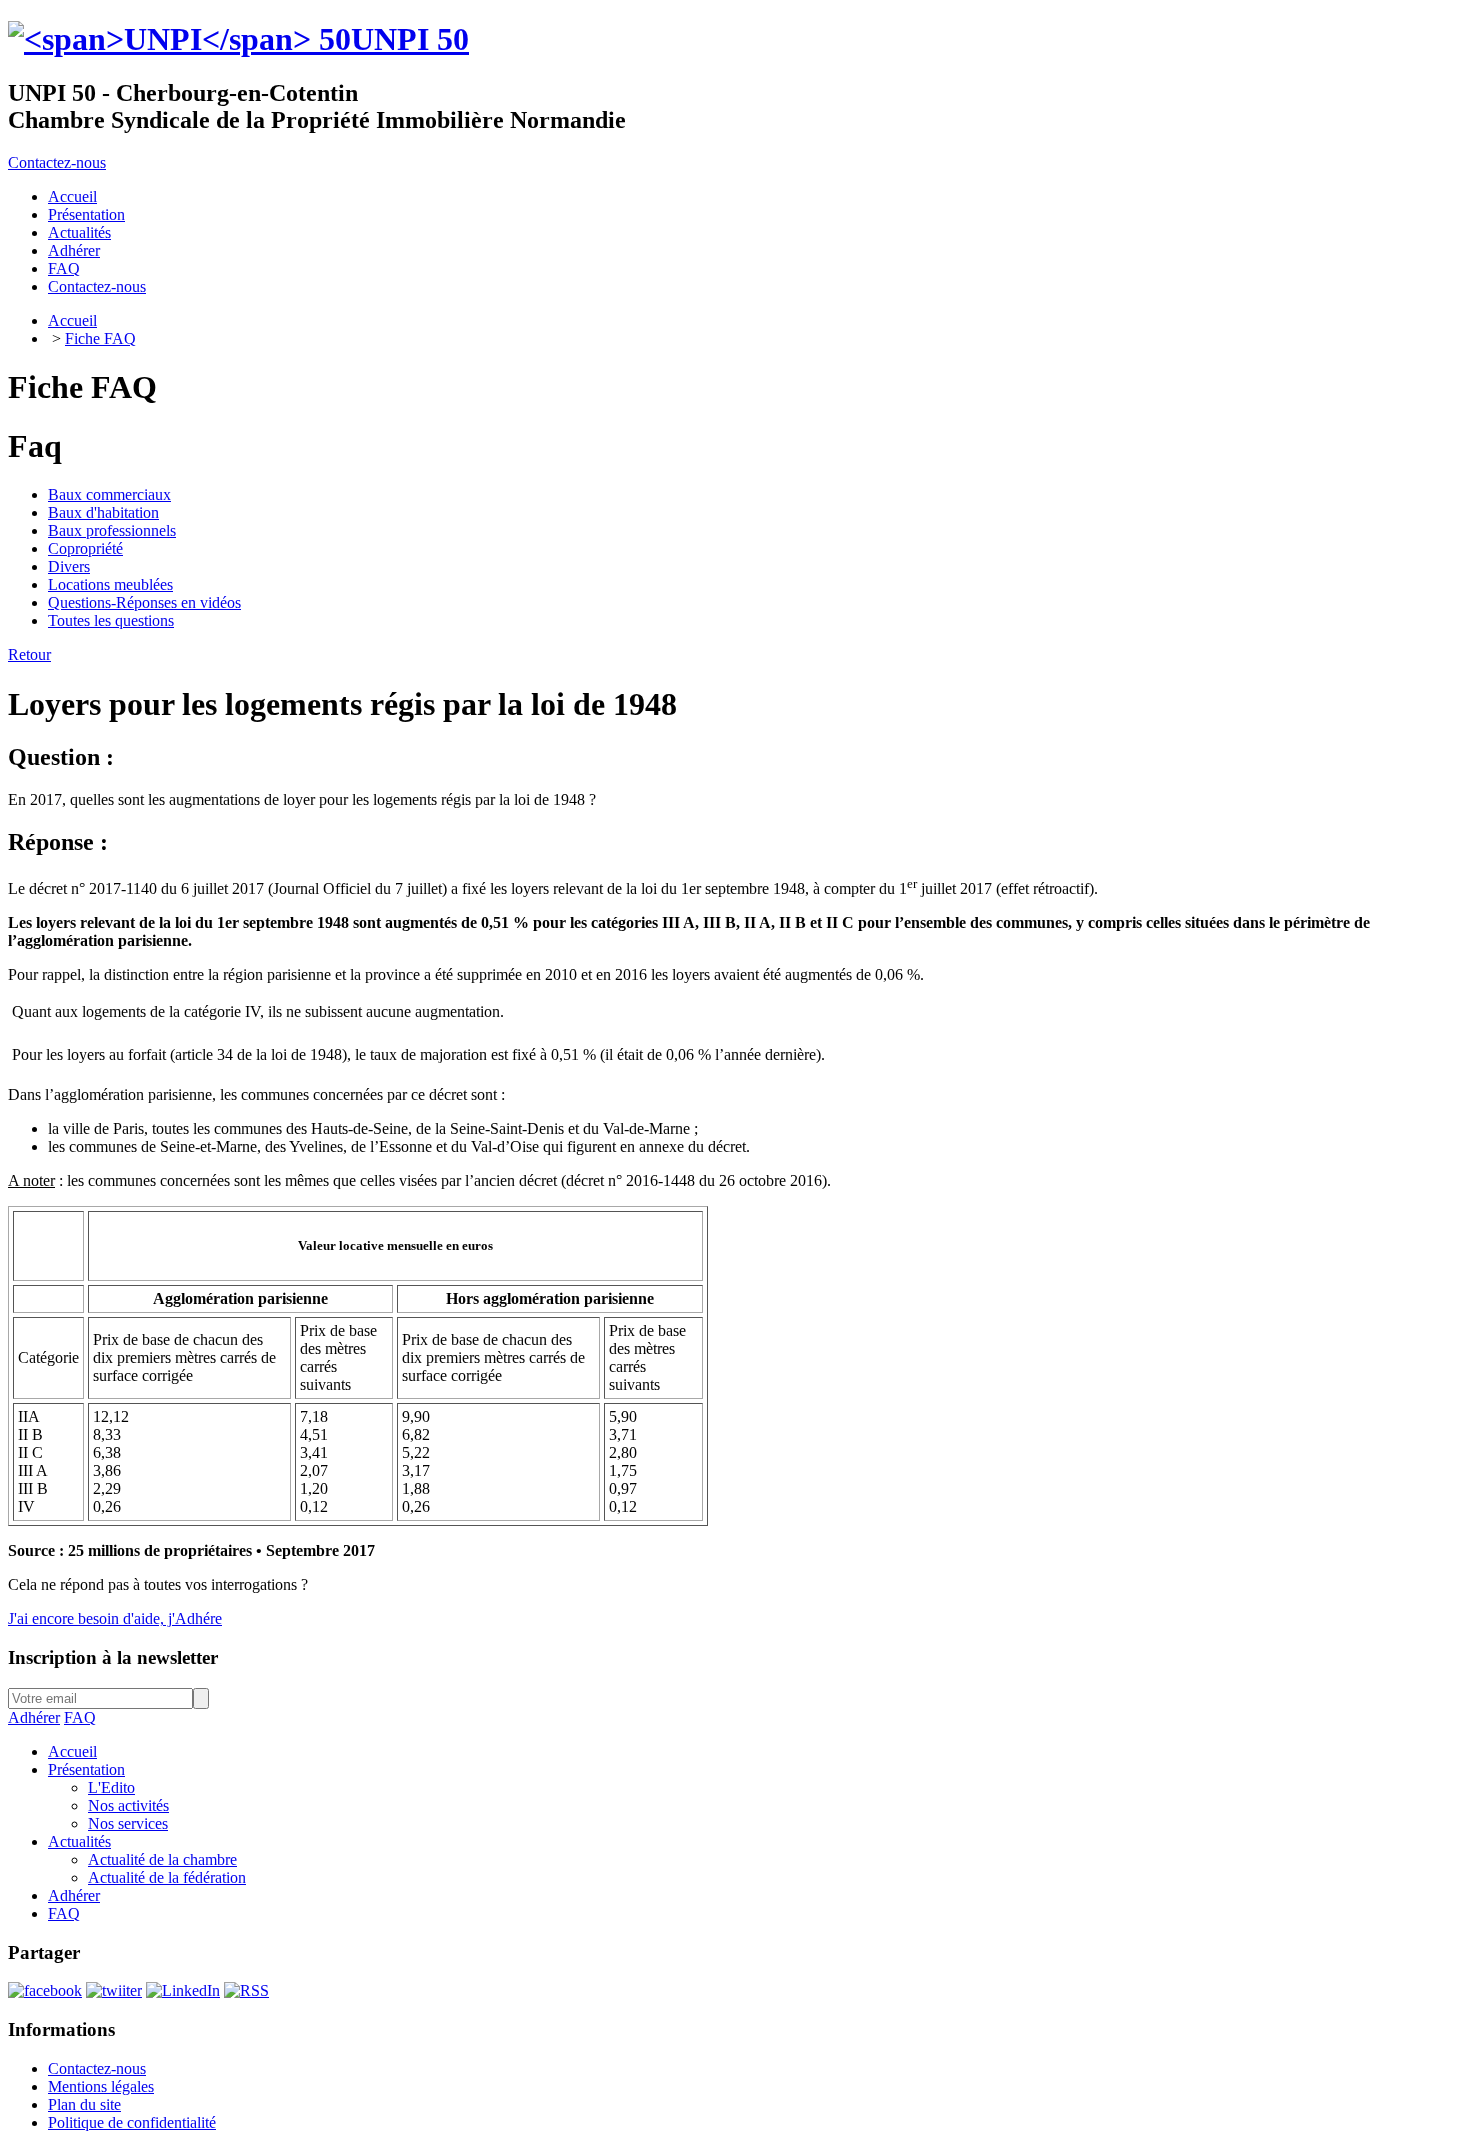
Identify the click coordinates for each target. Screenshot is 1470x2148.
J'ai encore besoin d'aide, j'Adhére (115, 1618)
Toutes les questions (111, 620)
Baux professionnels (112, 530)
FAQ (80, 1717)
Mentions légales (101, 2086)
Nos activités (128, 1805)
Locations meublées (110, 584)
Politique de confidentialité (132, 2122)
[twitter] (114, 1990)
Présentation (86, 1769)
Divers (69, 566)
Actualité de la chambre (162, 1859)
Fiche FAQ (100, 338)
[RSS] (246, 1990)
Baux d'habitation (103, 512)
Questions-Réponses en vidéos (144, 602)
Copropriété (85, 548)
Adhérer (34, 1717)
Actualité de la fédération (167, 1877)
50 (410, 39)
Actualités (79, 1841)
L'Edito (111, 1787)
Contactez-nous (57, 162)
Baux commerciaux (109, 494)
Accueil (72, 320)
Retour (29, 654)
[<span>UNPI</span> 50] (179, 39)
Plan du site (84, 2104)
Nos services (128, 1823)
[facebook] (45, 1990)
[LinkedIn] (183, 1990)
